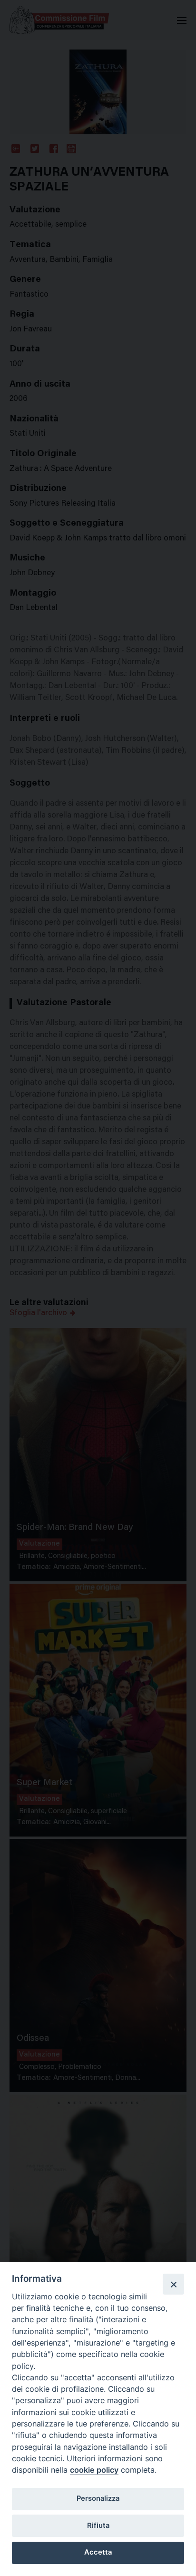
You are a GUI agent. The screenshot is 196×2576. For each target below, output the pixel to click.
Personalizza (98, 2498)
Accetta (98, 2552)
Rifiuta (98, 2526)
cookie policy (94, 2470)
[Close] (173, 2284)
